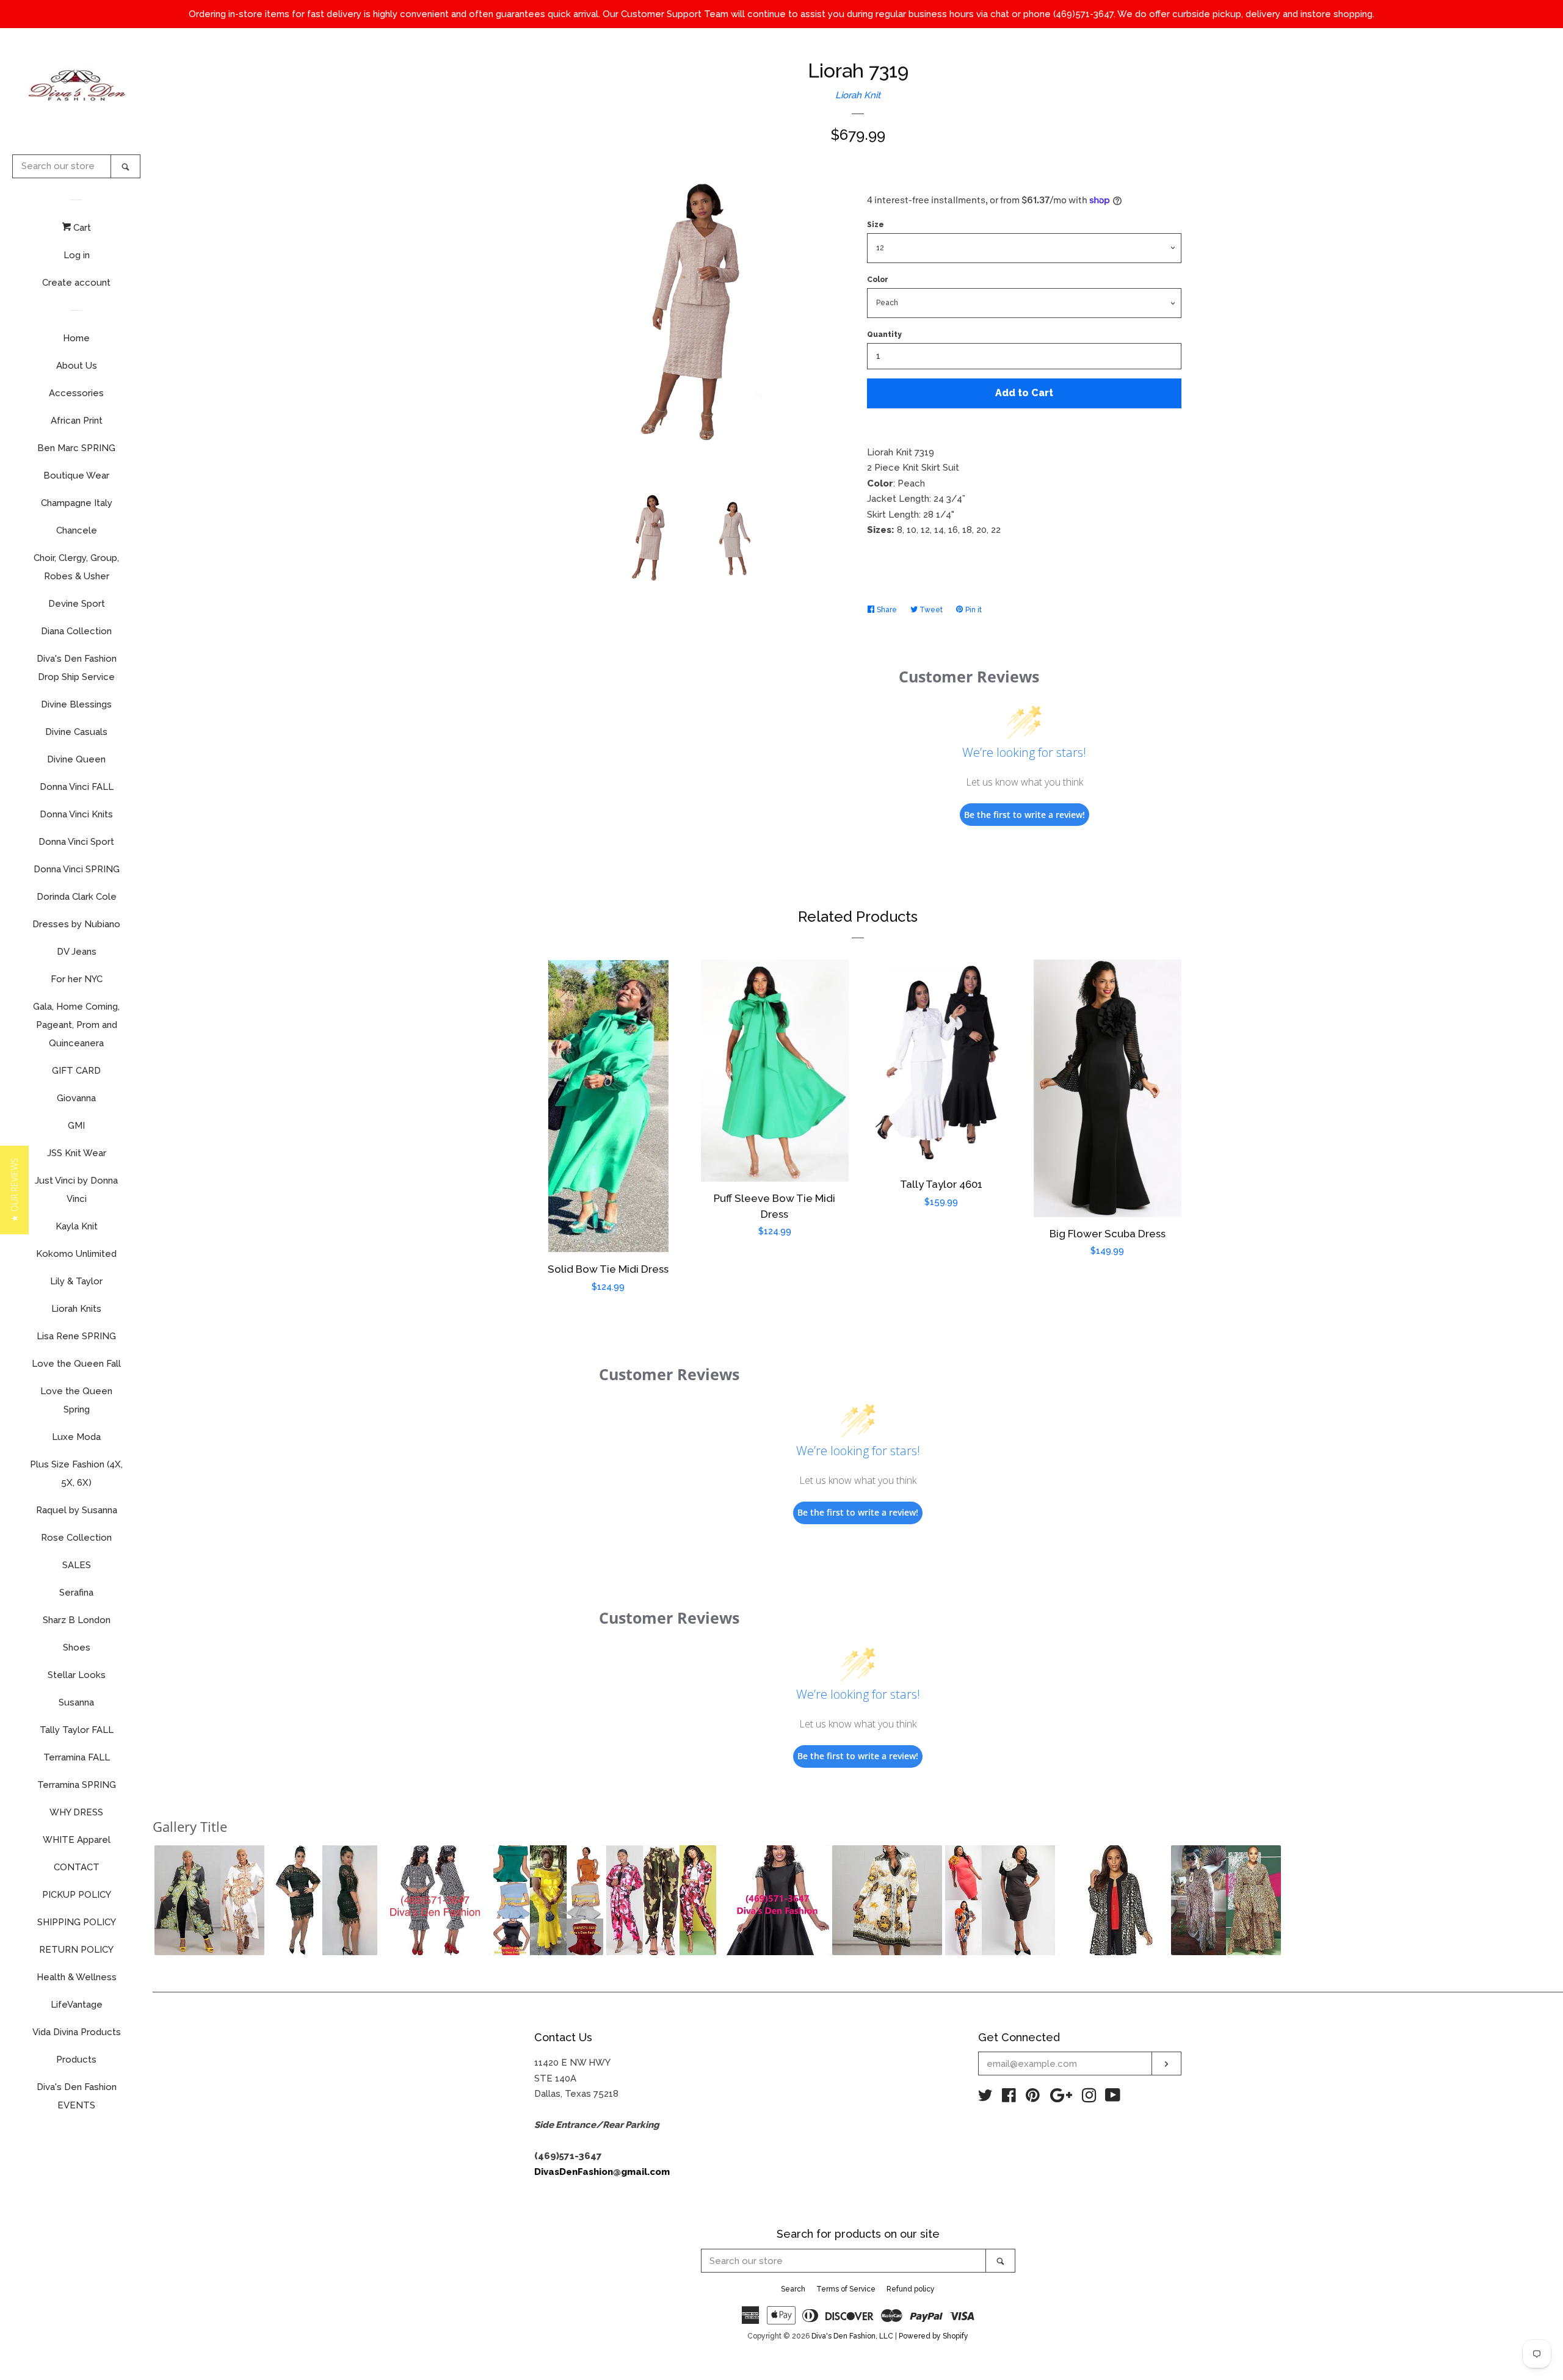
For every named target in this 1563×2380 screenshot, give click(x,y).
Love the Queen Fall (76, 1364)
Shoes (77, 1648)
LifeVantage (77, 2005)
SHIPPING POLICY (77, 1922)
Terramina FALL (77, 1757)
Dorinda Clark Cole (77, 897)
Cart (81, 228)
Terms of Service (846, 2289)
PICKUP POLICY (77, 1895)
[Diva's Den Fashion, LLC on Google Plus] (1061, 2098)
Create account (76, 283)
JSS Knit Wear (77, 1153)
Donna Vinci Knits (76, 814)
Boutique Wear (76, 476)
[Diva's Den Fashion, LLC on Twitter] (985, 2098)
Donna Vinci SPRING (77, 869)
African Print (77, 421)
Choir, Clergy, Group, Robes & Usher (76, 567)
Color (878, 280)
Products (76, 2060)
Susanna (76, 1702)
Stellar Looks (77, 1675)
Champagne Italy (77, 503)
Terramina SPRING (77, 1785)
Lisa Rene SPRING (76, 1336)
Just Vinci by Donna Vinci (76, 1190)
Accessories (76, 393)
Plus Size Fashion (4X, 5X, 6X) (76, 1474)
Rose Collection (76, 1538)
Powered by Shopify (934, 2336)
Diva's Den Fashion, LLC (852, 2336)
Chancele (77, 530)
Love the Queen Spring (76, 1400)
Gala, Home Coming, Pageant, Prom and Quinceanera (76, 1025)
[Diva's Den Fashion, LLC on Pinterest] (1033, 2098)
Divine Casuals (76, 732)
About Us (77, 366)
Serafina (76, 1593)
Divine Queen (76, 759)
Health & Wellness (77, 1977)
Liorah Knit (858, 95)
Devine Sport (77, 604)
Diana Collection (76, 631)
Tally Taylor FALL (77, 1730)
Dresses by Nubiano (76, 924)
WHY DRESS (76, 1812)
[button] (209, 1900)
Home (76, 338)
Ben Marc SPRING (76, 448)
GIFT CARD (76, 1071)
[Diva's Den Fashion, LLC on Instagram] (1089, 2098)
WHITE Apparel (77, 1840)
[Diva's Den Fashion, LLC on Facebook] (1009, 2098)
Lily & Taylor (76, 1281)
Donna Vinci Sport (76, 842)
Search (793, 2289)
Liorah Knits (76, 1309)
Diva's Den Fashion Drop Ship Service (77, 668)
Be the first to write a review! (1024, 815)
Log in (77, 255)
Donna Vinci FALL (77, 787)
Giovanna (76, 1098)
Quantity (884, 335)
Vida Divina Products (77, 2032)
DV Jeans (77, 952)
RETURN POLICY (76, 1950)
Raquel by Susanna (77, 1510)
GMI (76, 1126)
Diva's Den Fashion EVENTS (77, 2096)
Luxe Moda (76, 1437)
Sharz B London (77, 1620)
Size (876, 225)
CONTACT (77, 1867)
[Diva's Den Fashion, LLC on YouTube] (1113, 2098)
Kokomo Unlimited (76, 1254)
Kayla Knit (77, 1226)
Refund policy (911, 2289)
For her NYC (77, 979)
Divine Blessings (76, 704)
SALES (77, 1565)
